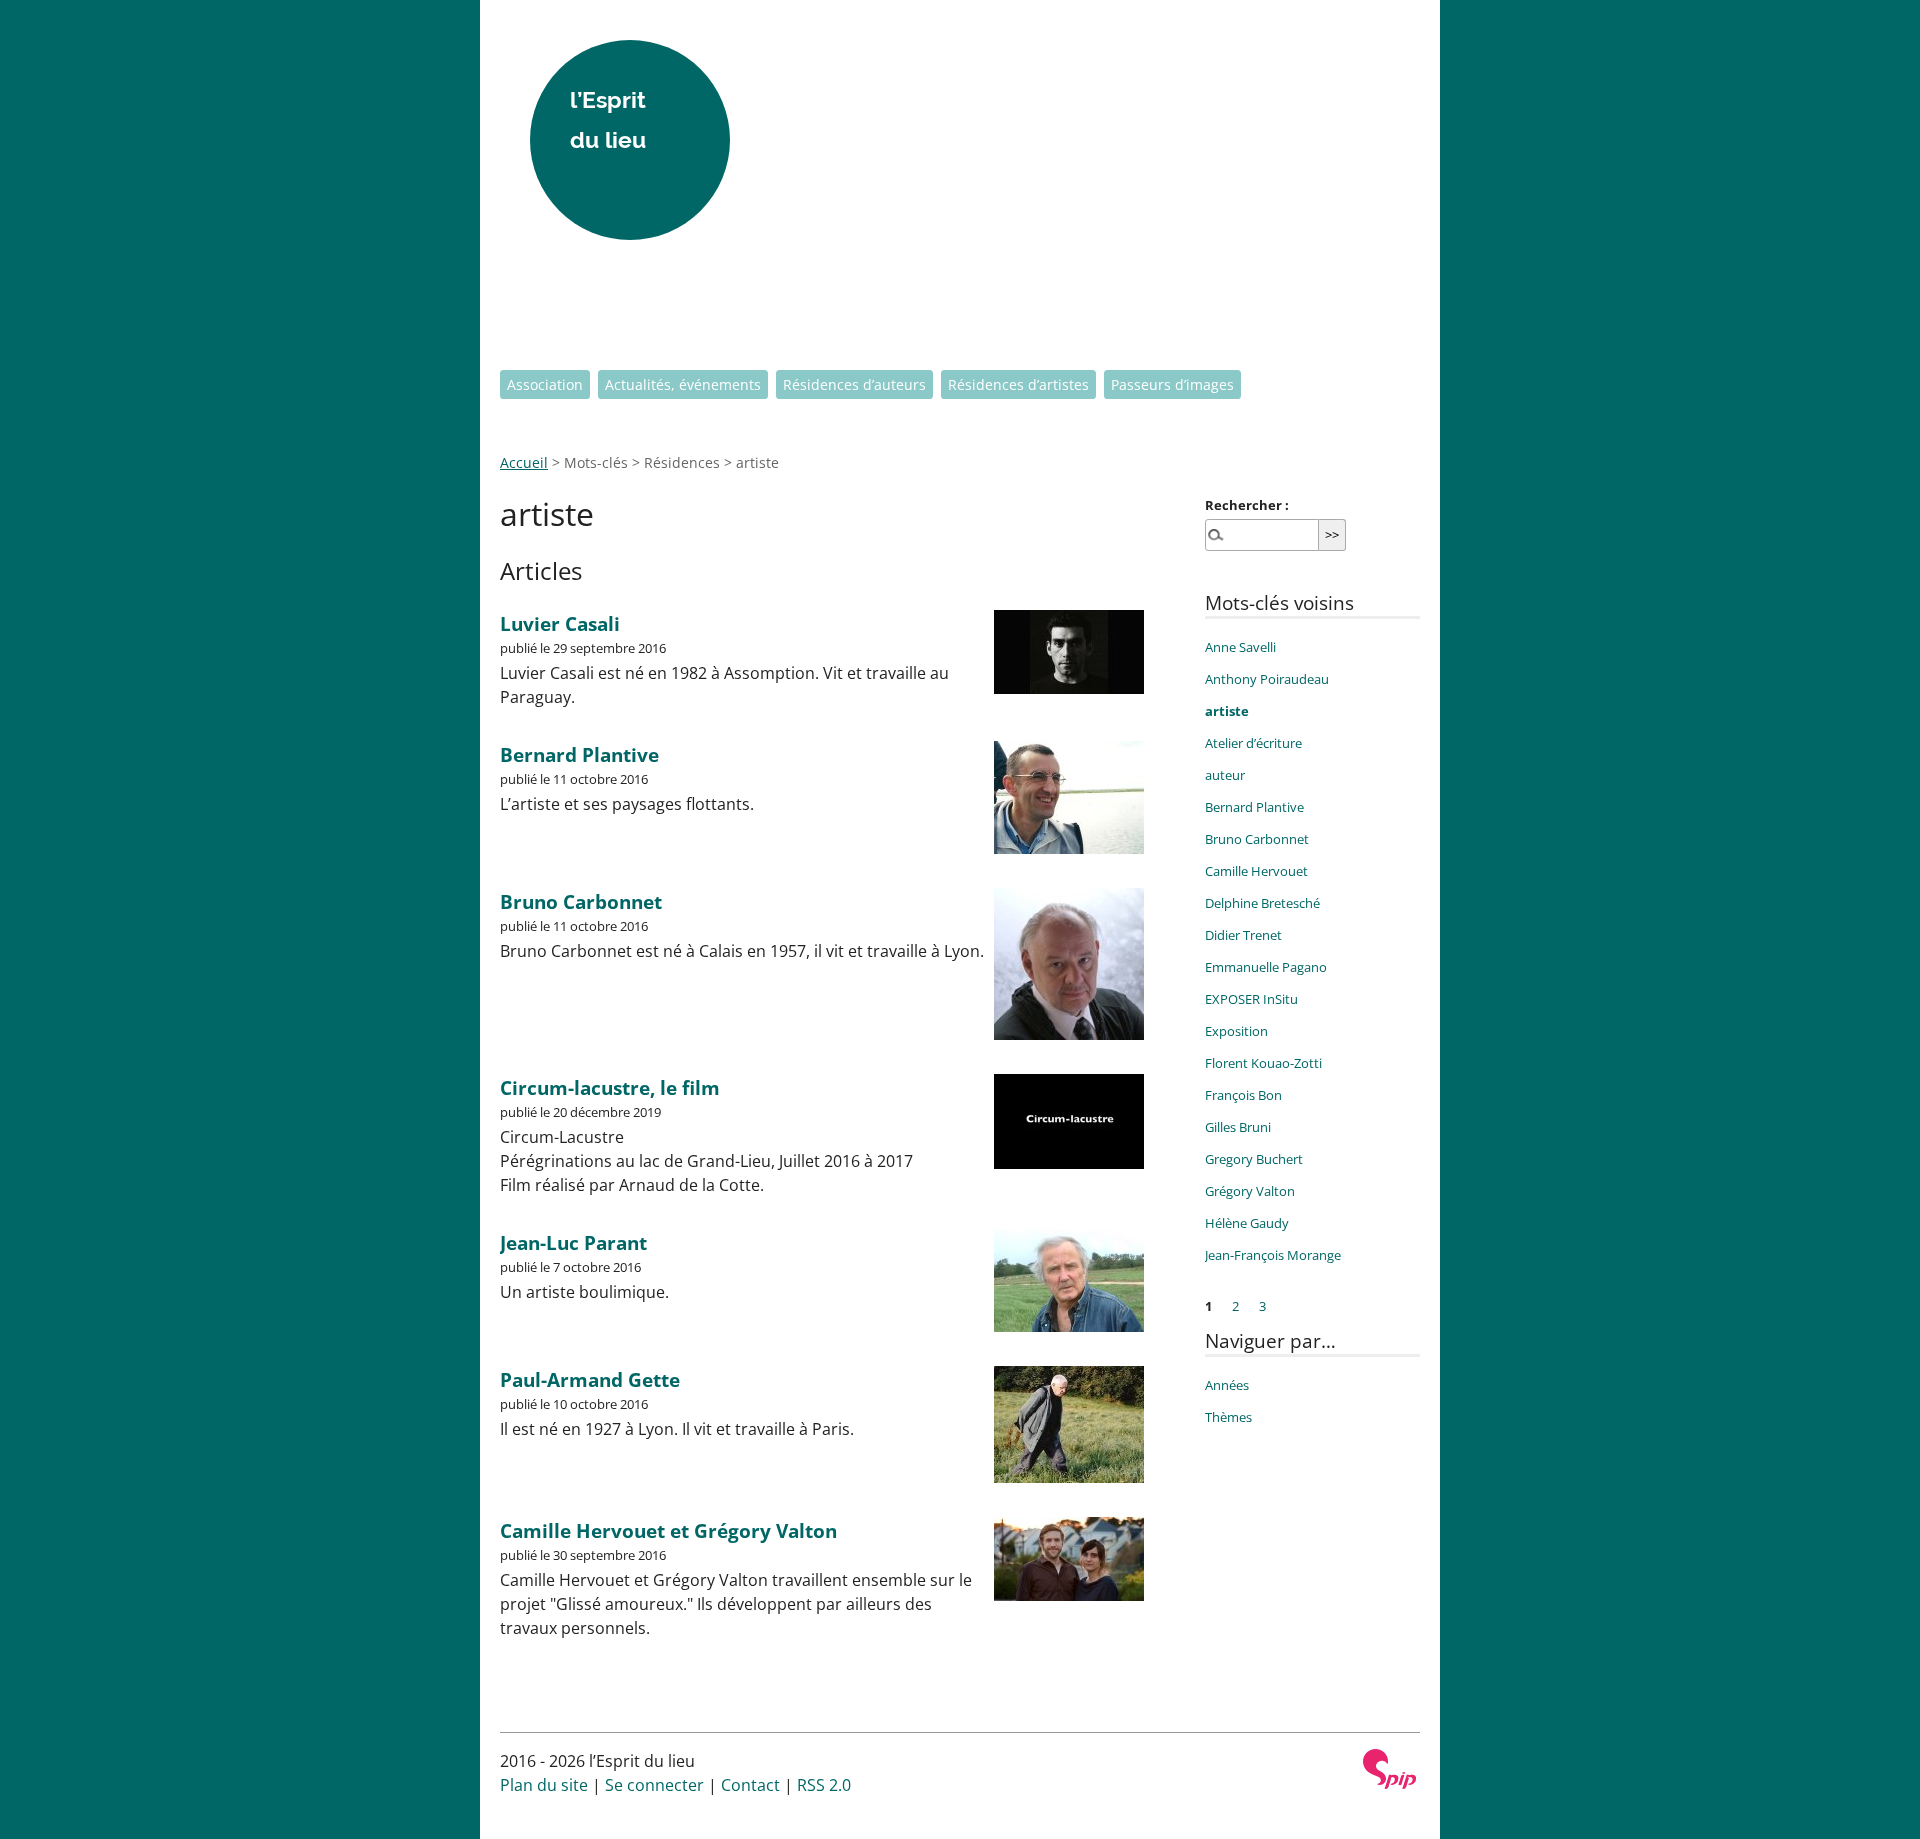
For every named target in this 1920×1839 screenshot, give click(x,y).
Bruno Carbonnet (581, 901)
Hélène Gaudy (1247, 1223)
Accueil (524, 462)
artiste (1227, 711)
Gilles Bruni (1238, 1127)
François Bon (1243, 1095)
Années (1227, 1385)
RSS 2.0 (824, 1785)
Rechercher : (1247, 505)
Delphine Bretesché (1262, 903)
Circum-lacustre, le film (610, 1087)
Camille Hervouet (1256, 871)
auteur (1225, 775)
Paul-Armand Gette (590, 1379)
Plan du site (544, 1785)
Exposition (1236, 1031)
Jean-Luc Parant (573, 1242)
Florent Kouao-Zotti (1263, 1063)
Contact (750, 1785)
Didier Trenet (1243, 935)
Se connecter (654, 1785)
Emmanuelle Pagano (1266, 967)
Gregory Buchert (1254, 1159)
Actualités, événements (683, 384)
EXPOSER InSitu (1251, 999)
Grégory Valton (1250, 1191)
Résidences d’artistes (1018, 384)
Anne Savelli (1240, 647)
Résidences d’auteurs (854, 384)
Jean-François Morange (1273, 1255)
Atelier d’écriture (1253, 743)
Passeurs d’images (1172, 384)
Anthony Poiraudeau (1267, 679)
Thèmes (1228, 1417)
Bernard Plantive (579, 754)
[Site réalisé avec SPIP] (1390, 1769)
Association (545, 384)
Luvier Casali (560, 623)
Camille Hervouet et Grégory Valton (668, 1530)
